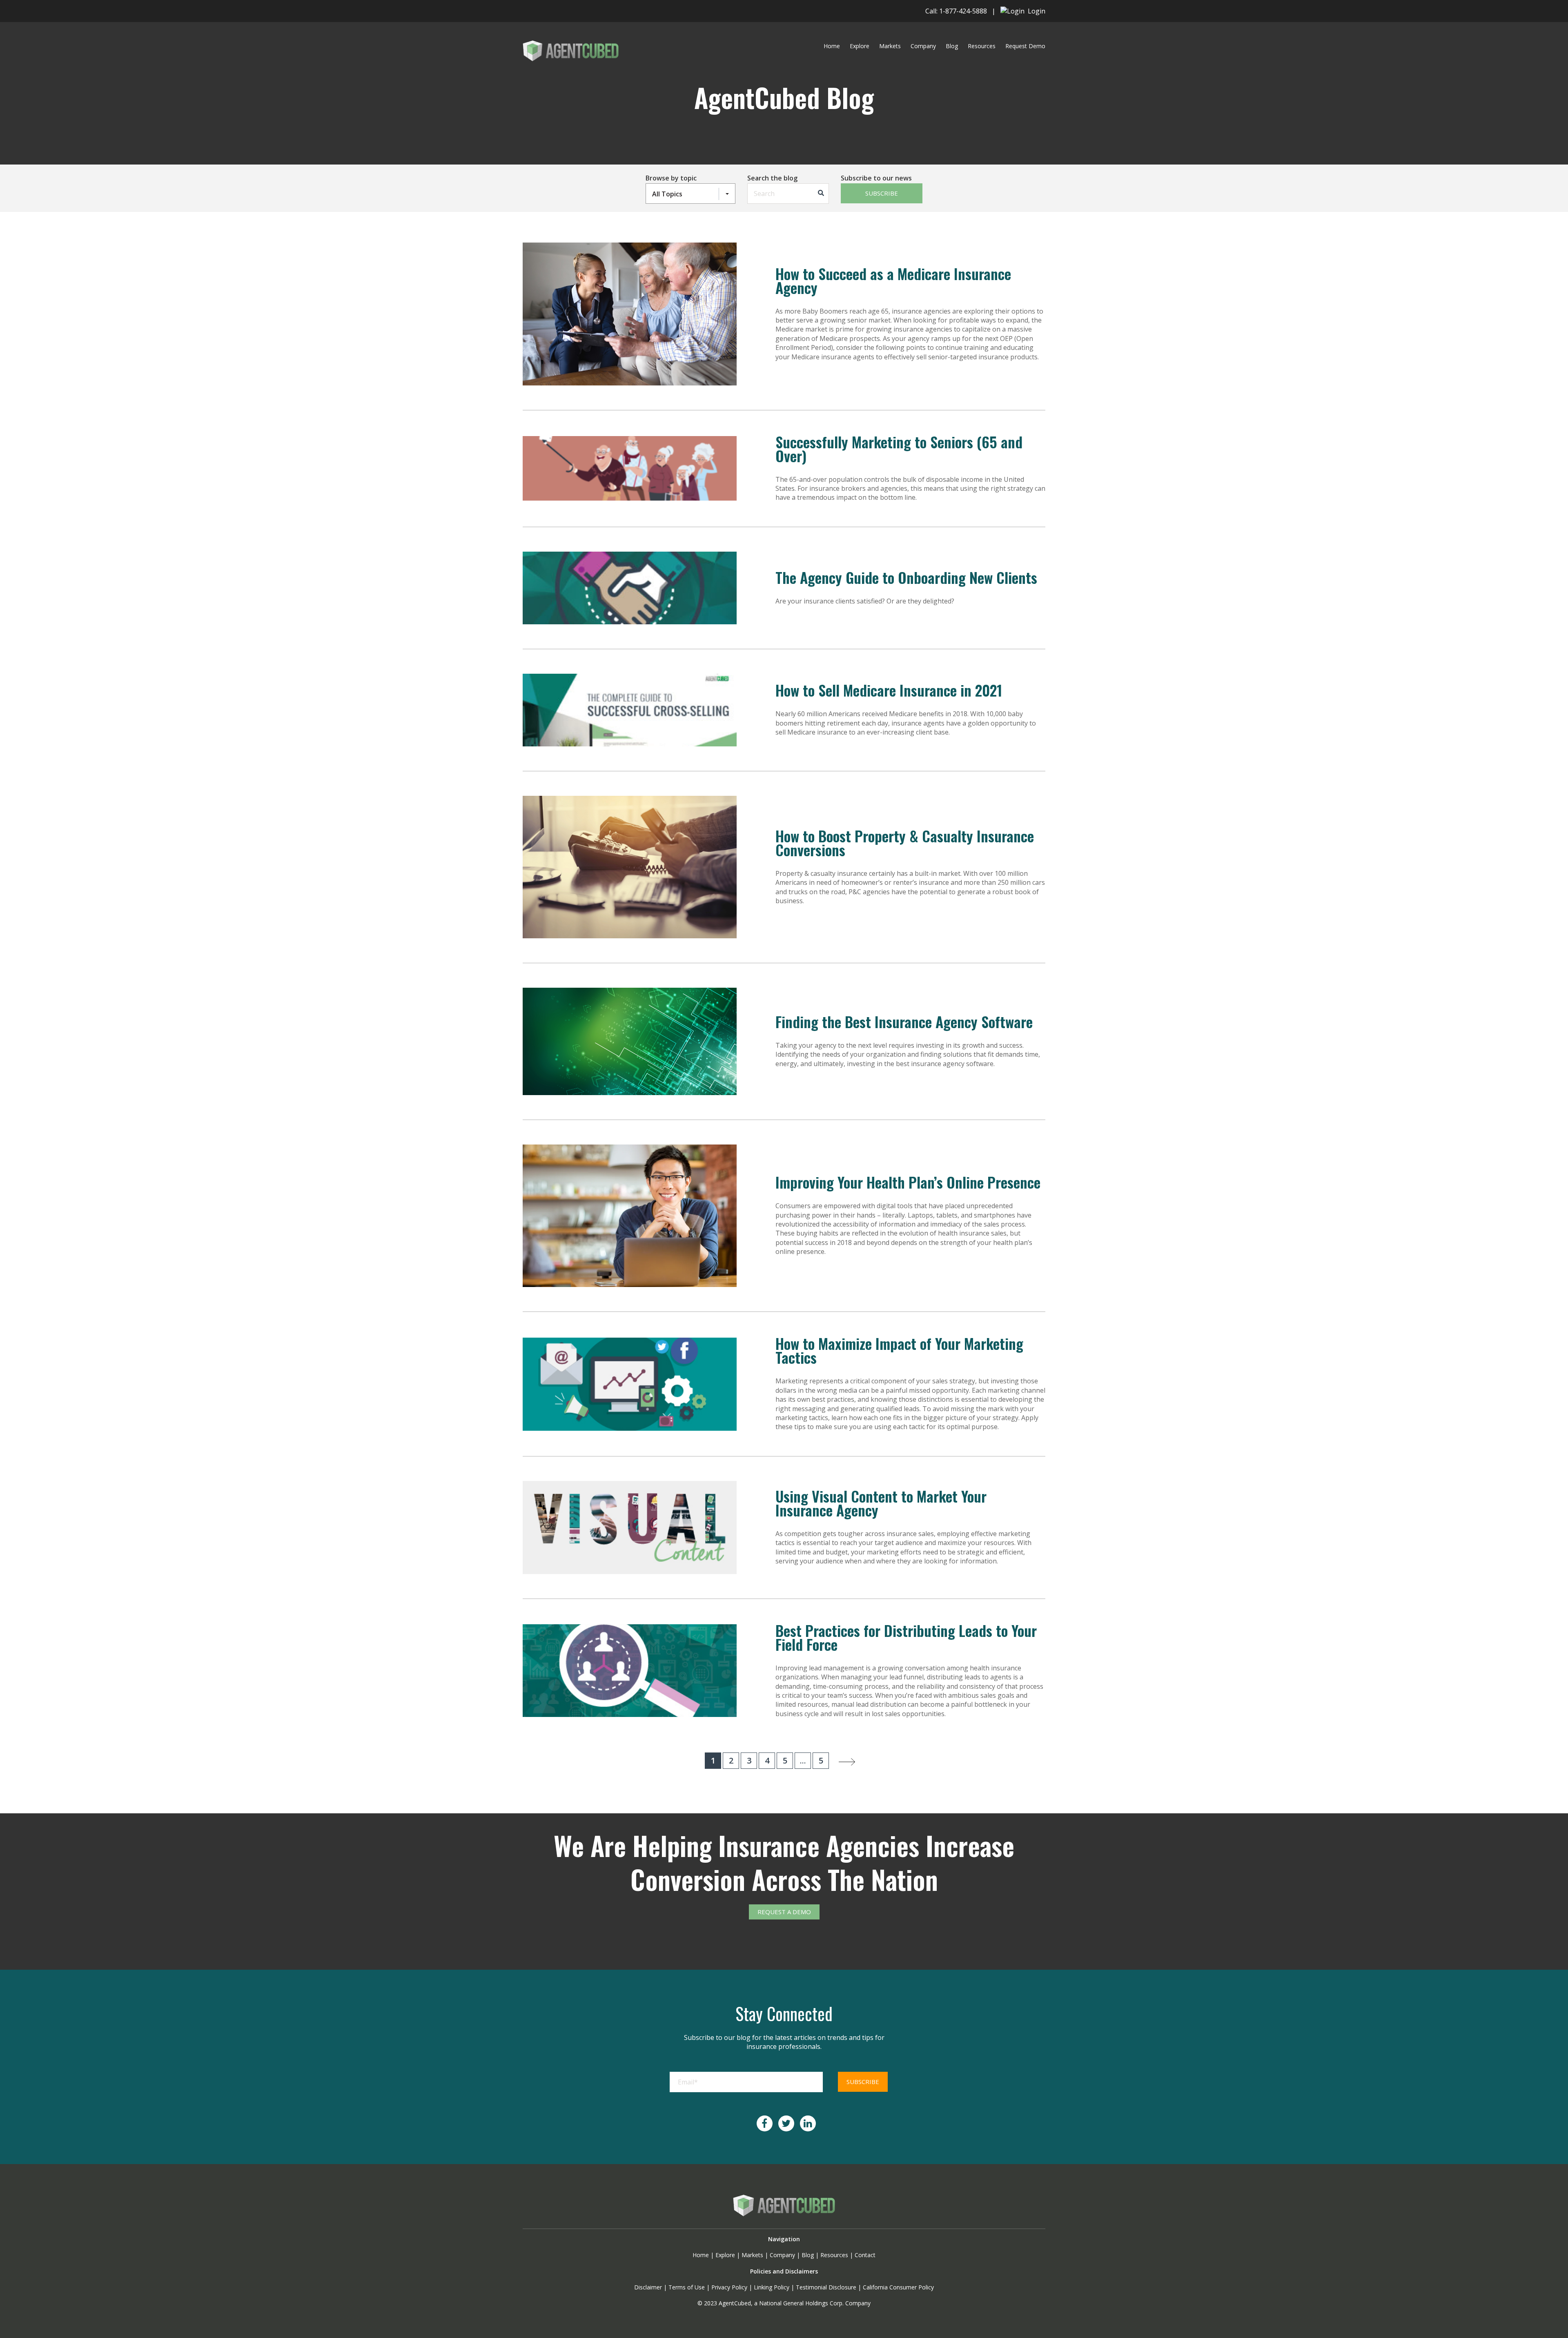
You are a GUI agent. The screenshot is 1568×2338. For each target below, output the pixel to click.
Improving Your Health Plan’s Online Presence (908, 1182)
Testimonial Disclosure (826, 2287)
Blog (808, 2255)
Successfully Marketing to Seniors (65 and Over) (899, 449)
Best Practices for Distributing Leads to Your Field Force (906, 1637)
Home (701, 2255)
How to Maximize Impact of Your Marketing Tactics (899, 1350)
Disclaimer (648, 2287)
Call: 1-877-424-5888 (956, 11)
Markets (752, 2255)
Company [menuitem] (923, 46)
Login (1035, 11)
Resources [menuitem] (982, 46)
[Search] (821, 194)
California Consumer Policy (898, 2287)
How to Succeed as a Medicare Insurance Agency (893, 280)
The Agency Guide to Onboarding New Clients (906, 577)
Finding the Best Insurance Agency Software (904, 1021)
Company (782, 2255)
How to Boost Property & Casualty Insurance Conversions (905, 843)
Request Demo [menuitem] (1025, 46)
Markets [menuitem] (890, 46)
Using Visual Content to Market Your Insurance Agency (881, 1503)
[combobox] (788, 194)
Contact (865, 2255)
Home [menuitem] (832, 46)
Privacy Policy (729, 2287)
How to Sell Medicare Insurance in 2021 (889, 690)
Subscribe (882, 193)
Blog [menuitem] (952, 46)
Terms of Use (687, 2287)
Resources (834, 2255)
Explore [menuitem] (860, 46)
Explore (725, 2255)
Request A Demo (784, 1912)
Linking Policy (772, 2287)
